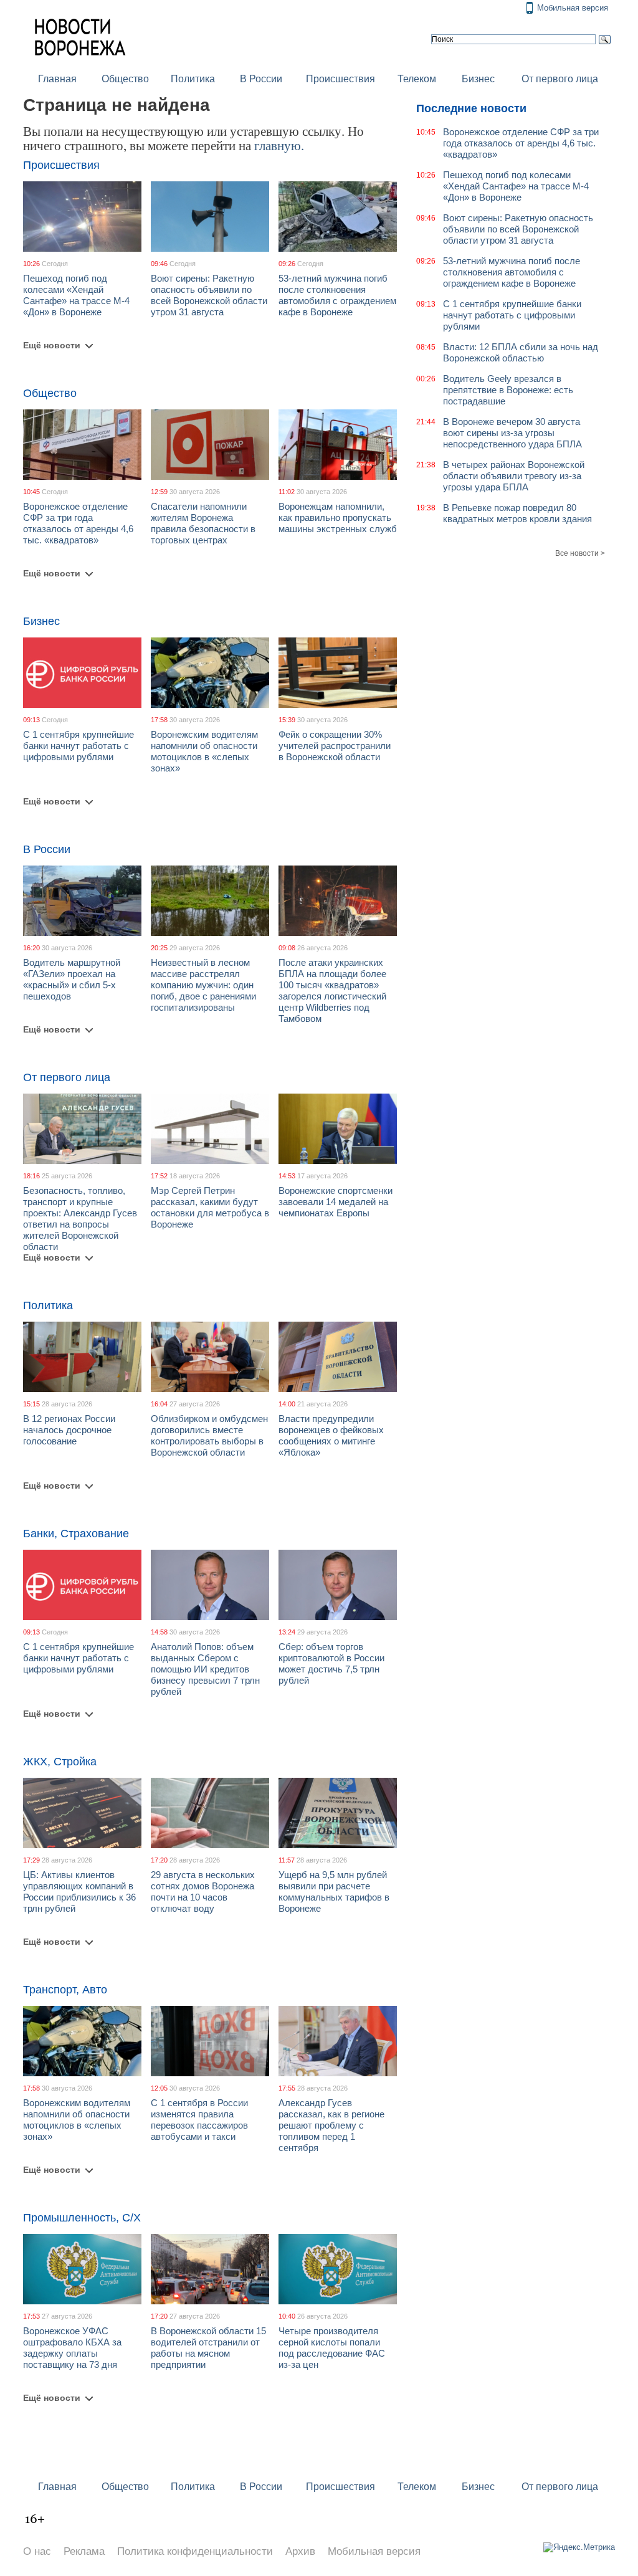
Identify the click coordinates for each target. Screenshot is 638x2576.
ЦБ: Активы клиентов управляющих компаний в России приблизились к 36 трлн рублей (79, 1891)
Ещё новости (52, 345)
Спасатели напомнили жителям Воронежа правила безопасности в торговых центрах (203, 523)
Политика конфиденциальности (195, 2551)
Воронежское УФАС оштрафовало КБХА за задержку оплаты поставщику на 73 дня (72, 2348)
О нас (37, 2551)
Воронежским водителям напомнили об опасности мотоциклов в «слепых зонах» (204, 751)
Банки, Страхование (76, 1534)
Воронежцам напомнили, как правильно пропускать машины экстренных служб (338, 518)
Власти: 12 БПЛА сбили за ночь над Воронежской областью (521, 352)
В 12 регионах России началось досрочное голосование (69, 1430)
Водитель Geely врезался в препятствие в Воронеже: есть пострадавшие (508, 390)
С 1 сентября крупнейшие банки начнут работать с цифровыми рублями (79, 746)
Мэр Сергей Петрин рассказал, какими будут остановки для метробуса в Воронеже (210, 1207)
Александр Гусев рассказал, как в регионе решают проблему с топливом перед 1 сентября (331, 2125)
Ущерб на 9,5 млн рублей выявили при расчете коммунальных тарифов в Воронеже (334, 1891)
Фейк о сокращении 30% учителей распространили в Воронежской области (335, 746)
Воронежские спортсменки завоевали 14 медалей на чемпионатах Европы (336, 1202)
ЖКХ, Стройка (60, 1762)
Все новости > (580, 553)
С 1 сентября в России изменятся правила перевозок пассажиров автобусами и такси (199, 2120)
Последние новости (471, 108)
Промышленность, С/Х (82, 2218)
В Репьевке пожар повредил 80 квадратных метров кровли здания (517, 513)
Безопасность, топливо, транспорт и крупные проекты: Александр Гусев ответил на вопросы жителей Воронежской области (80, 1219)
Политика (193, 79)
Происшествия (340, 79)
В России (261, 79)
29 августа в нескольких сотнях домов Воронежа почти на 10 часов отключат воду (203, 1891)
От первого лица (560, 79)
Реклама (84, 2551)
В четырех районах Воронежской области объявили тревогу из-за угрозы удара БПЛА (514, 476)
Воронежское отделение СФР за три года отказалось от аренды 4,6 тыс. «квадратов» (78, 523)
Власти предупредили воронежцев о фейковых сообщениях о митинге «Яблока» (331, 1435)
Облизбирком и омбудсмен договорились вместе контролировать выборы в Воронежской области (209, 1435)
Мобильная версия (573, 8)
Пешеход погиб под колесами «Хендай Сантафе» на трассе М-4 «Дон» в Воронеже (76, 295)
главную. (279, 145)
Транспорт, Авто (65, 1990)
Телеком (417, 79)
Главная (57, 79)
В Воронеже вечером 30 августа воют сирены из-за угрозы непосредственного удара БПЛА (512, 433)
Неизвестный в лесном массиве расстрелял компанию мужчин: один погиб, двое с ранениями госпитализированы (203, 985)
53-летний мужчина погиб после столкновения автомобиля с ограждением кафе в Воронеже (337, 295)
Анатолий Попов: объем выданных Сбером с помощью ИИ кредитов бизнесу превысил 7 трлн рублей (205, 1669)
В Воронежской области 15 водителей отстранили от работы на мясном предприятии (208, 2348)
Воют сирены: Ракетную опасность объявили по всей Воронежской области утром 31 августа (209, 295)
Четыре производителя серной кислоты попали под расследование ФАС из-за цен (332, 2348)
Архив (300, 2551)
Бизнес (478, 79)
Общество (125, 79)
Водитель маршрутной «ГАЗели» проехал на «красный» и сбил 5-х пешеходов (72, 979)
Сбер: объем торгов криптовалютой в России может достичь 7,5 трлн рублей (331, 1663)
